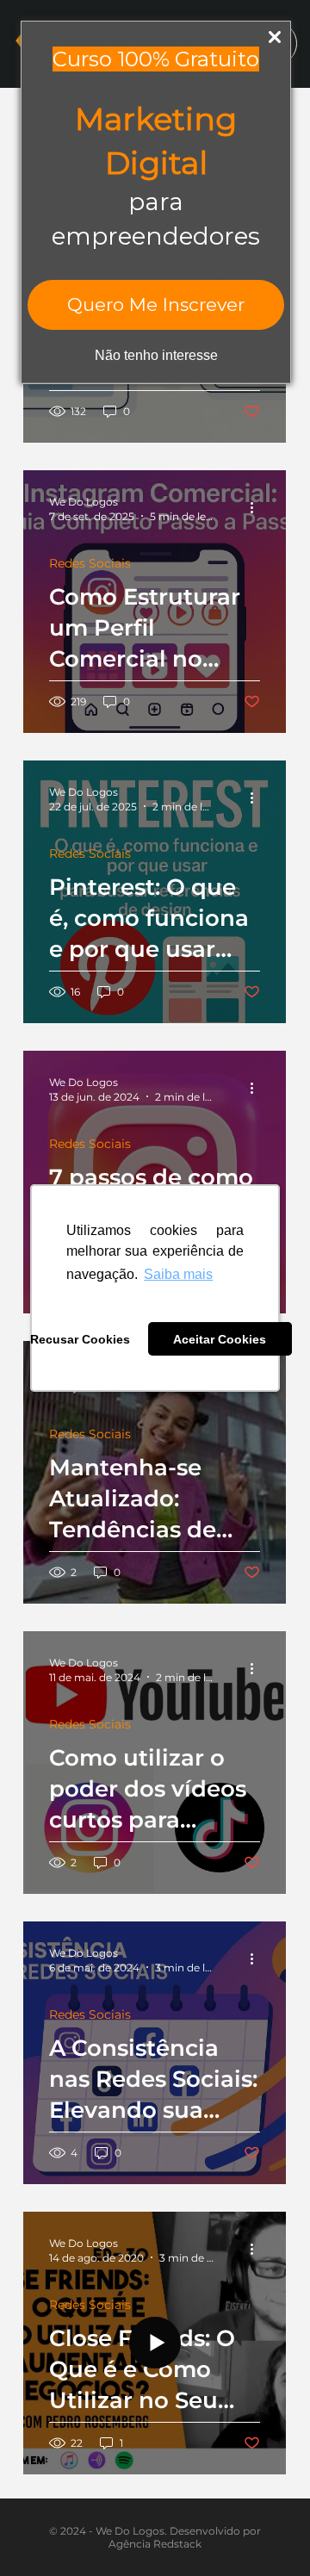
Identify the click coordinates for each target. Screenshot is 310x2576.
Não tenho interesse (156, 355)
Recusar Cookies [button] (80, 1339)
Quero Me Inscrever (156, 304)
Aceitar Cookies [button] (220, 1339)
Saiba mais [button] (178, 1274)
